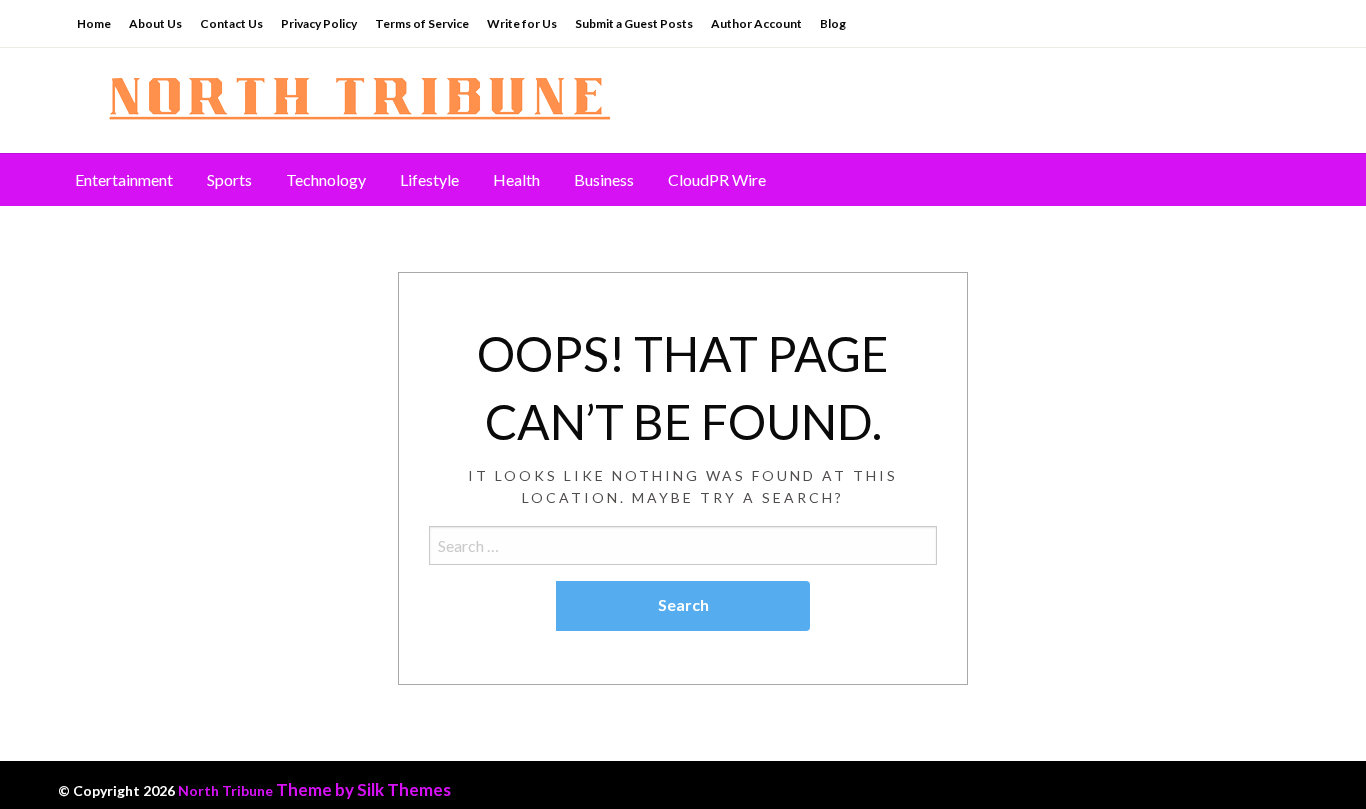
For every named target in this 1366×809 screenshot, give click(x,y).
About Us (155, 23)
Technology (326, 179)
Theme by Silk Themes (363, 789)
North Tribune (225, 790)
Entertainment (124, 179)
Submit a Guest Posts (634, 23)
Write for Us (522, 23)
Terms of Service (422, 23)
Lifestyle (429, 179)
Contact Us (231, 23)
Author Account (756, 23)
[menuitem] (124, 180)
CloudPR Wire (717, 179)
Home (94, 23)
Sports (229, 179)
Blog (833, 23)
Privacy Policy (319, 23)
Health (516, 179)
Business (604, 179)
